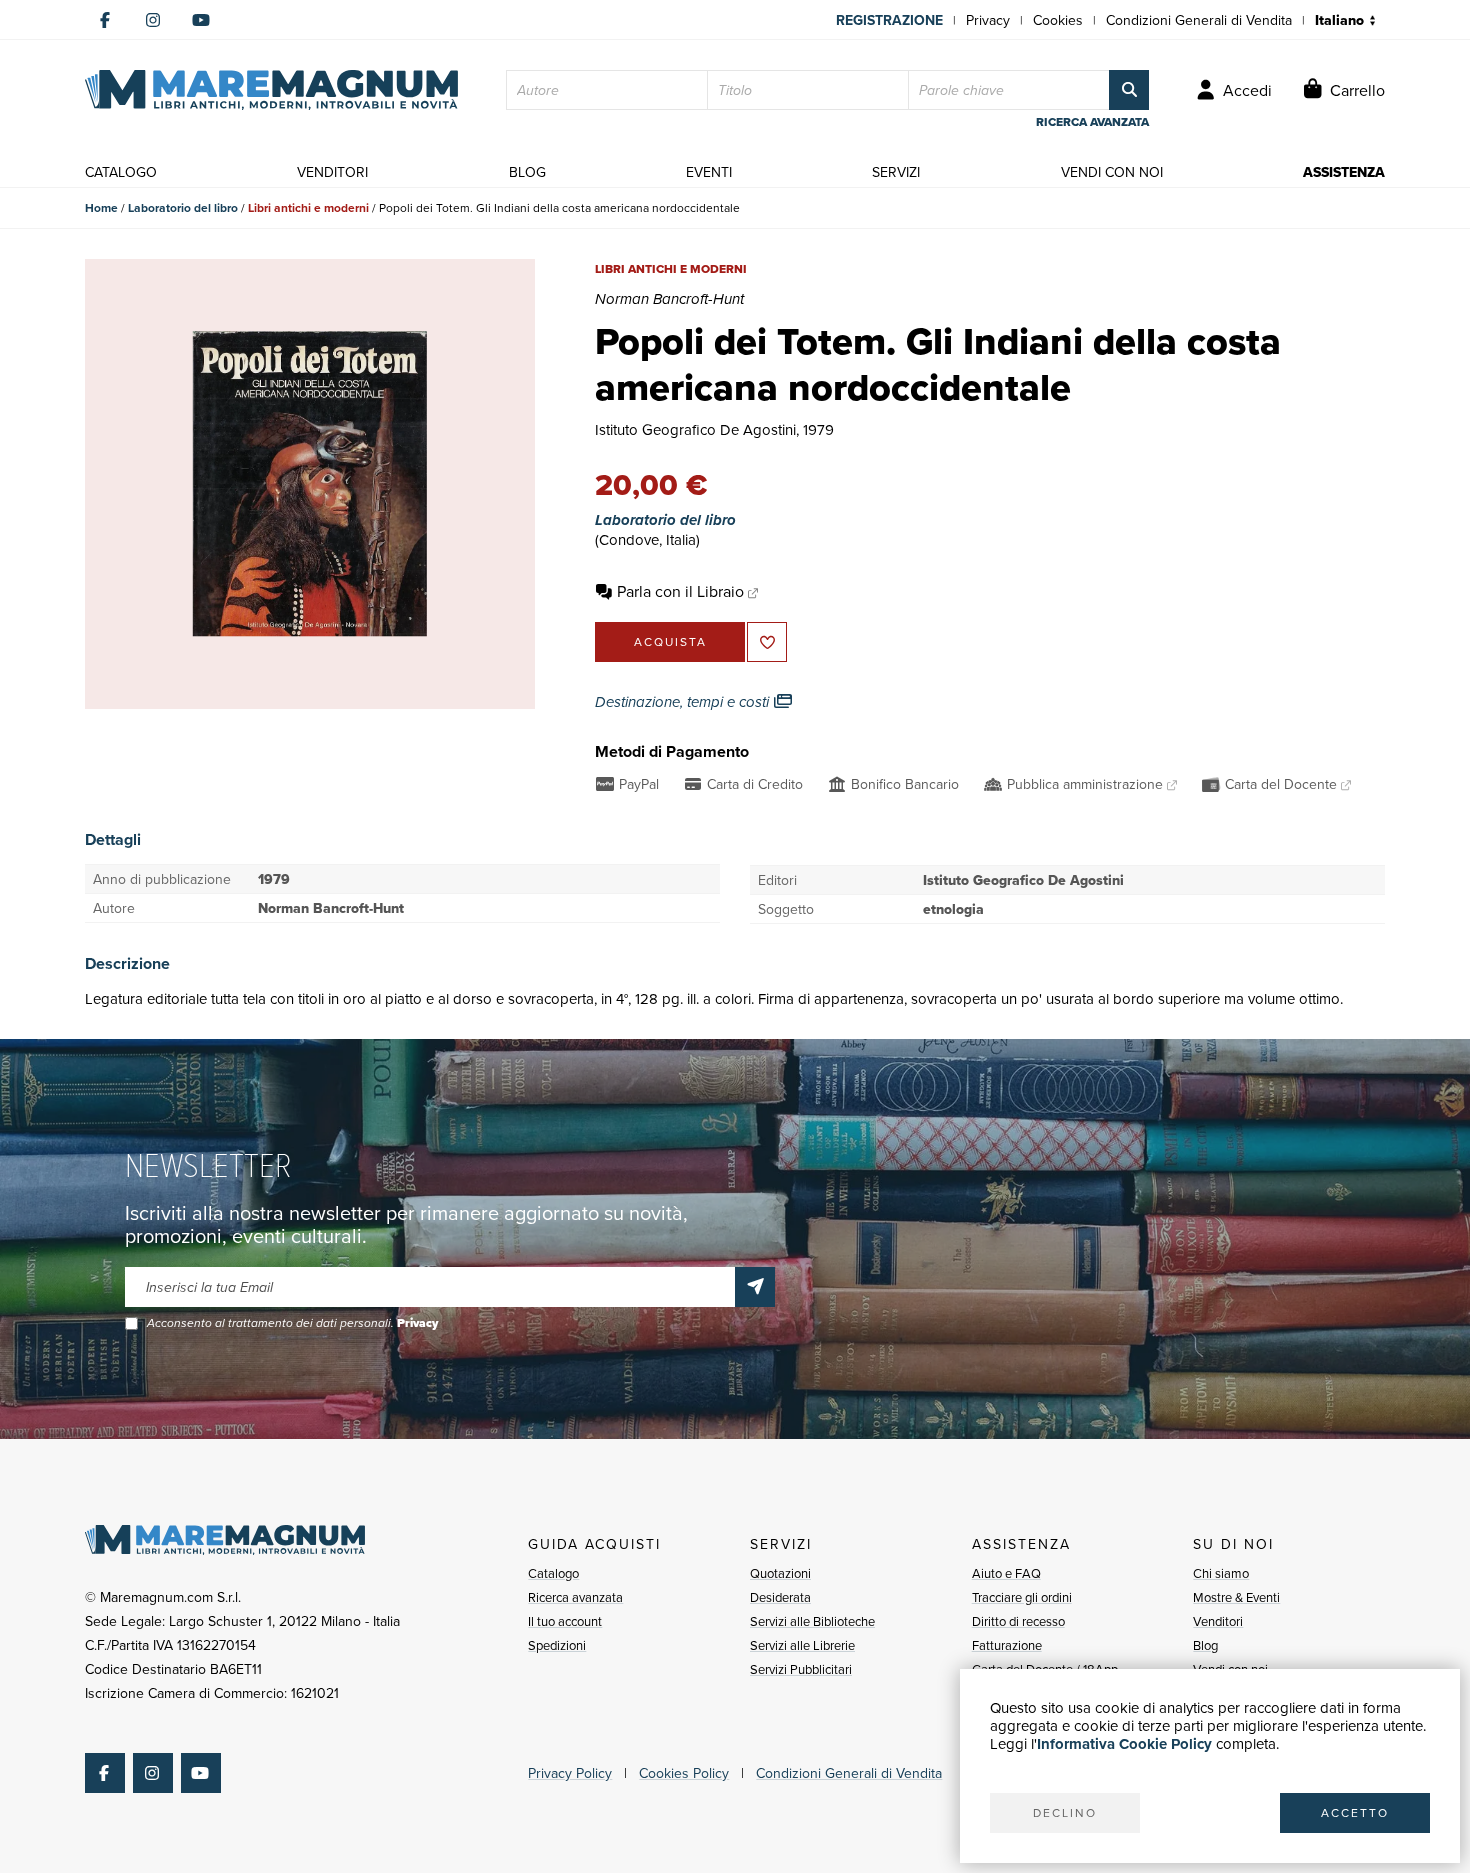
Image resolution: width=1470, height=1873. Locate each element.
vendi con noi (1112, 172)
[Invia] (755, 1287)
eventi (709, 172)
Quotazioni (780, 1573)
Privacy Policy (570, 1773)
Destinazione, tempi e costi (684, 702)
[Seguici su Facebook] (105, 20)
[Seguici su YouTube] (201, 20)
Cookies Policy (684, 1773)
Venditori (1218, 1621)
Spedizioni (557, 1645)
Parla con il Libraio (680, 591)
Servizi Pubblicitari (801, 1669)
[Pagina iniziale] (271, 90)
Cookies (1058, 20)
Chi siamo (1221, 1573)
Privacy (988, 20)
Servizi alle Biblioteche (812, 1621)
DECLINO (1065, 1812)
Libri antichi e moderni (308, 207)
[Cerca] (1129, 90)
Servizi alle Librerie (802, 1645)
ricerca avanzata (1092, 122)
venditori (332, 172)
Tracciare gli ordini (1022, 1597)
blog (527, 172)
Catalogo (553, 1573)
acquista (670, 641)
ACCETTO (1355, 1812)
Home (101, 207)
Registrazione (889, 20)
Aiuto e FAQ (1006, 1573)
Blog (1205, 1645)
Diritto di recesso (1018, 1621)
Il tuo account (565, 1621)
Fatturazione (1007, 1645)
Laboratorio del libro (183, 207)
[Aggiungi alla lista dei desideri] (767, 642)
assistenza (1344, 172)
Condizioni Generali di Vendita (1199, 20)
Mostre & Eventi (1236, 1597)
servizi (896, 172)
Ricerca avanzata (575, 1597)
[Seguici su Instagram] (153, 20)
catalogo (121, 172)
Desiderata (780, 1597)
